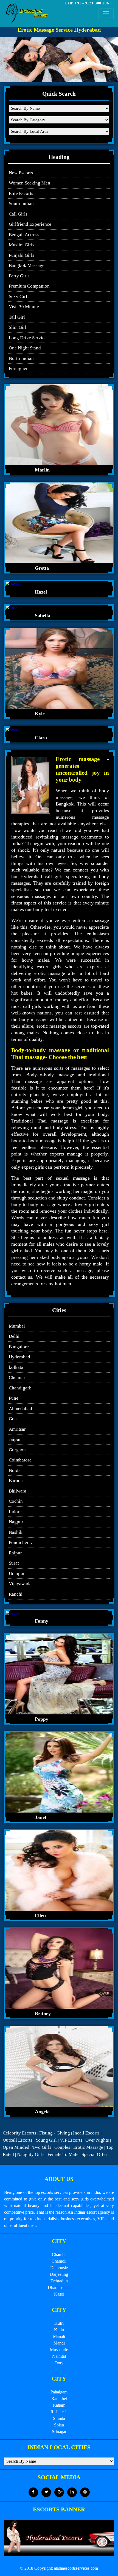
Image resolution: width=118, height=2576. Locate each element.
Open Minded (16, 2147)
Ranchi (16, 1594)
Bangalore (19, 1347)
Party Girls (19, 276)
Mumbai (17, 1326)
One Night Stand (25, 348)
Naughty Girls (31, 2154)
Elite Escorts (21, 193)
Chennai (17, 1377)
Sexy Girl (18, 297)
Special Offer (94, 2154)
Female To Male (63, 2154)
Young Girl (46, 2140)
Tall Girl (17, 317)
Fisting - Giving (55, 2133)
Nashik (16, 1532)
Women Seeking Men (29, 183)
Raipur (15, 1553)
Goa (13, 1419)
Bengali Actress (24, 235)
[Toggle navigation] (106, 14)
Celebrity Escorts (19, 2133)
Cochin (16, 1501)
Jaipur (15, 1439)
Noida (15, 1470)
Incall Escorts (86, 2133)
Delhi (14, 1336)
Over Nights (97, 2140)
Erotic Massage (88, 2147)
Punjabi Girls (22, 255)
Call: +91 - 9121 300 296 (87, 3)
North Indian (21, 358)
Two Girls (42, 2147)
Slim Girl (18, 327)
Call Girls (18, 214)
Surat (14, 1563)
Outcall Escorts (18, 2140)
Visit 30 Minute (24, 307)
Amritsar (17, 1429)
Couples (62, 2147)
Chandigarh (20, 1388)
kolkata (16, 1367)
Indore (15, 1512)
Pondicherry (21, 1542)
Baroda (16, 1481)
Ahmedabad (20, 1409)
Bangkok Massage (27, 265)
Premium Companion (29, 286)
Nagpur (16, 1522)
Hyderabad (19, 1357)
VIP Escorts (71, 2140)
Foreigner (18, 369)
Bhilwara (18, 1491)
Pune (14, 1398)
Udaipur (17, 1574)
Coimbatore (20, 1460)
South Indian (21, 204)
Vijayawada (20, 1584)
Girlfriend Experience (30, 224)
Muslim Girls (22, 245)
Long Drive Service (28, 338)
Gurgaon (17, 1450)
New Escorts (21, 173)
